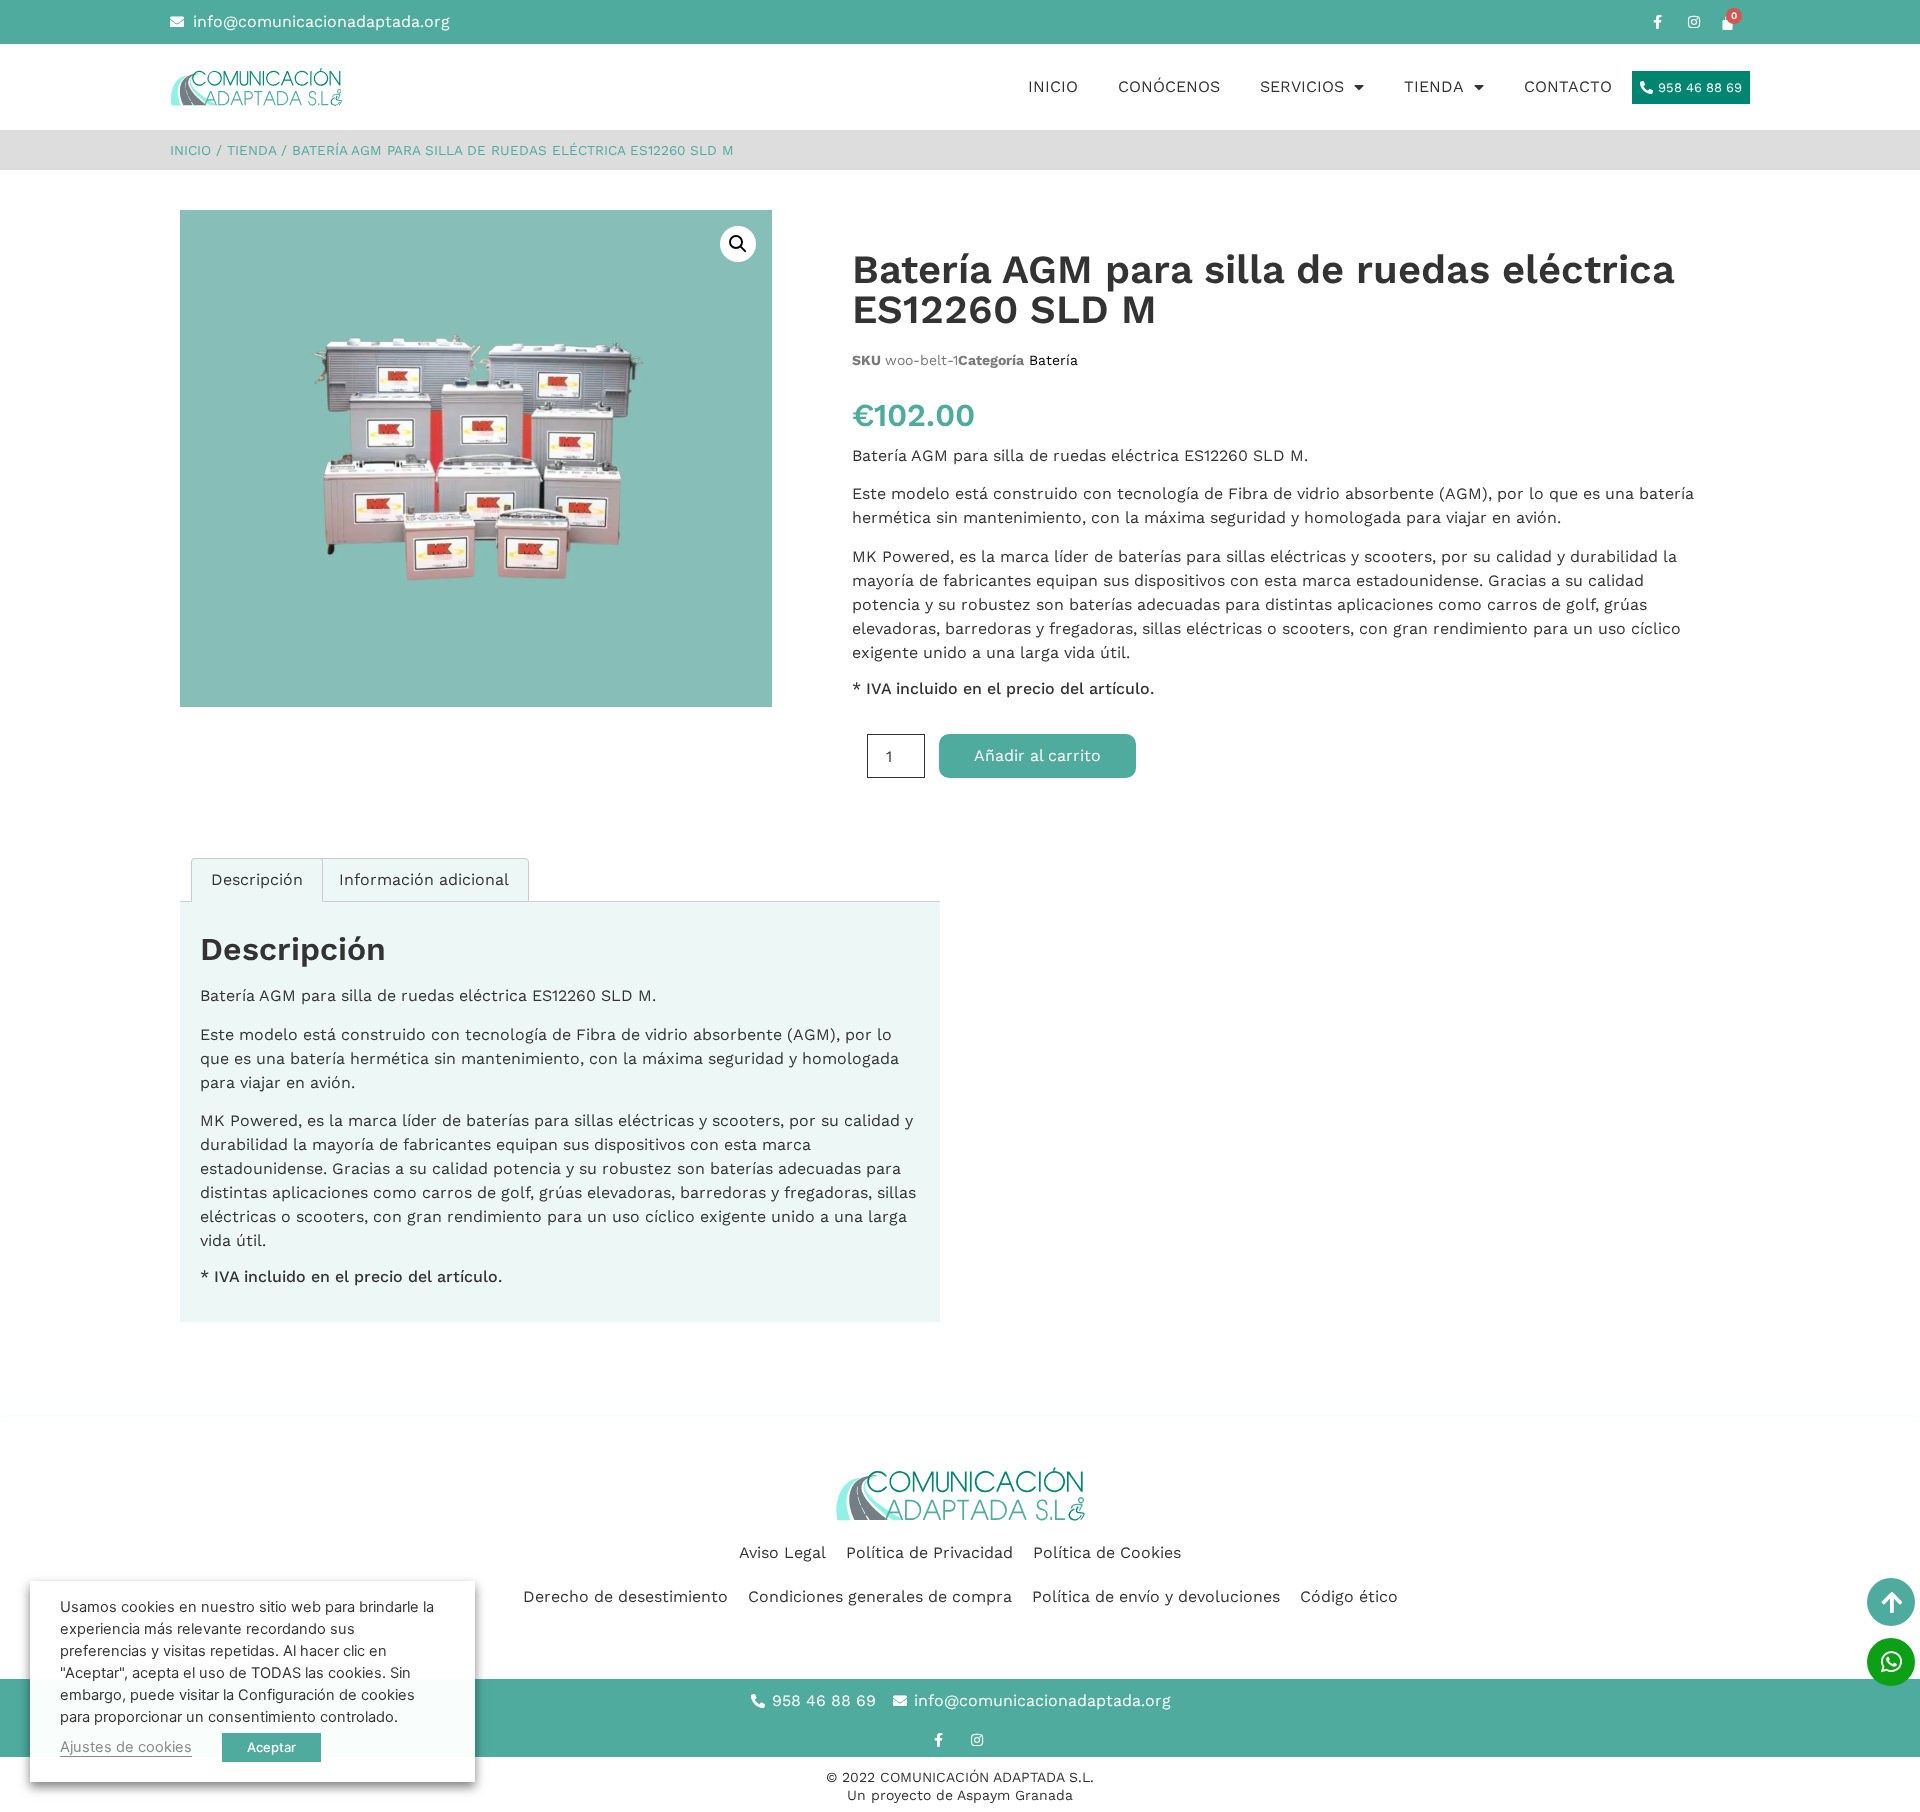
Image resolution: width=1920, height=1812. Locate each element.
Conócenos (1169, 86)
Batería (1053, 360)
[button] (738, 244)
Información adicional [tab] (424, 879)
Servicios (1302, 86)
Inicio (1053, 86)
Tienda (1434, 86)
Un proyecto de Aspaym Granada (960, 1795)
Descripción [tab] (257, 879)
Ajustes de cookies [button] (126, 1747)
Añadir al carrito (1037, 755)
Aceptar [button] (271, 1747)
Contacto (1568, 86)
